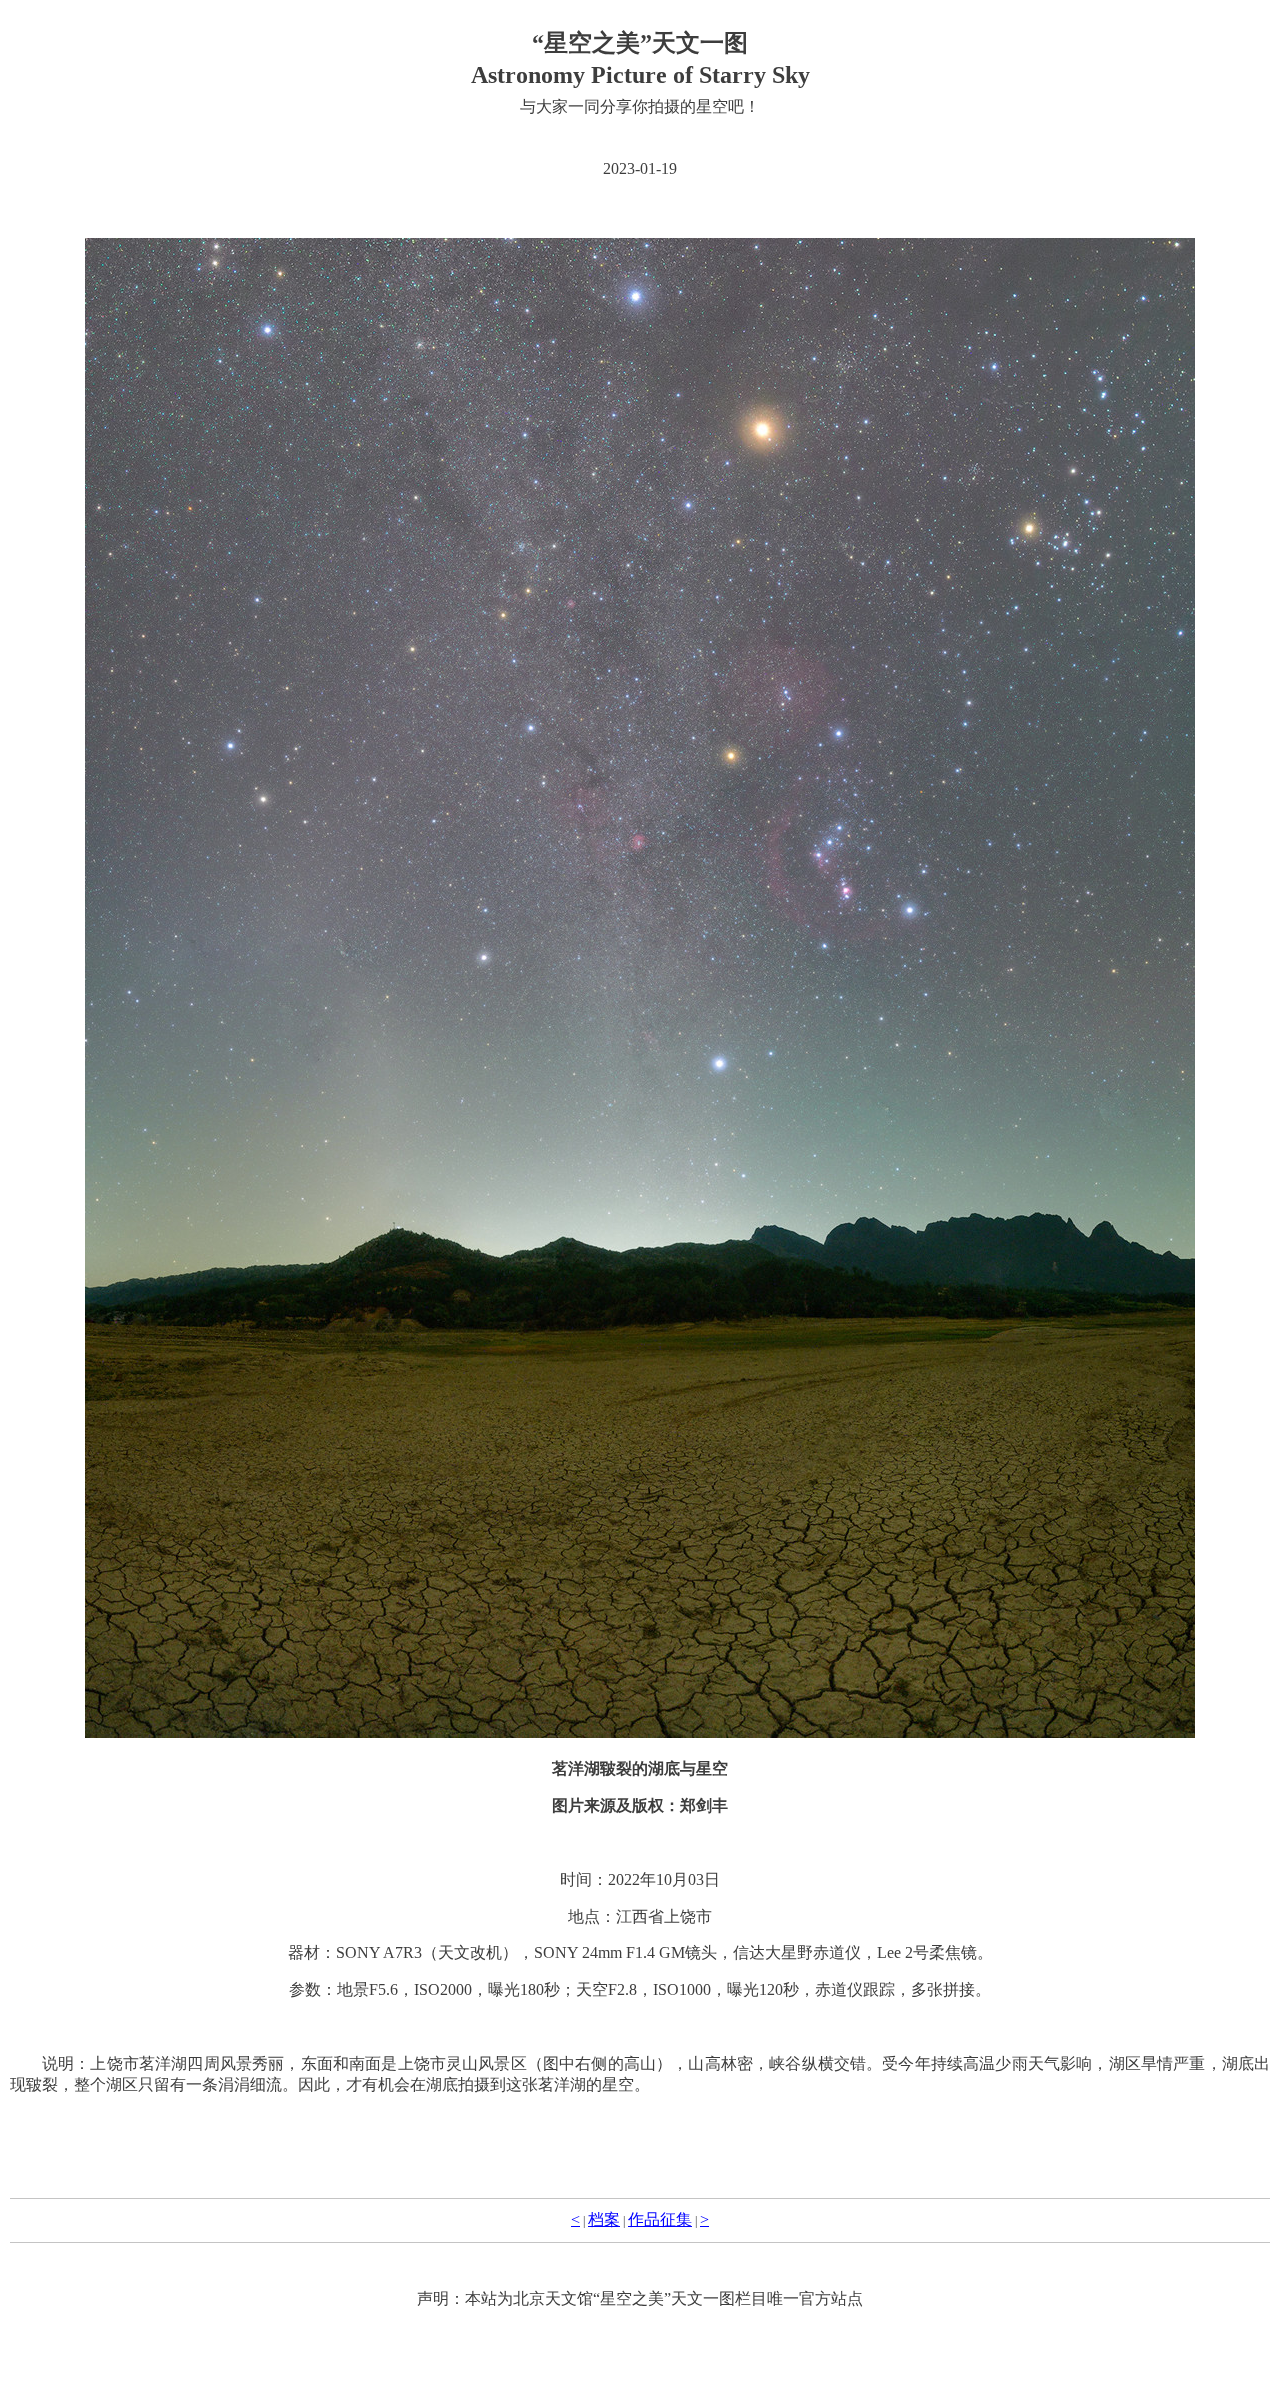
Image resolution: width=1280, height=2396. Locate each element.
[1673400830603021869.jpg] (640, 988)
